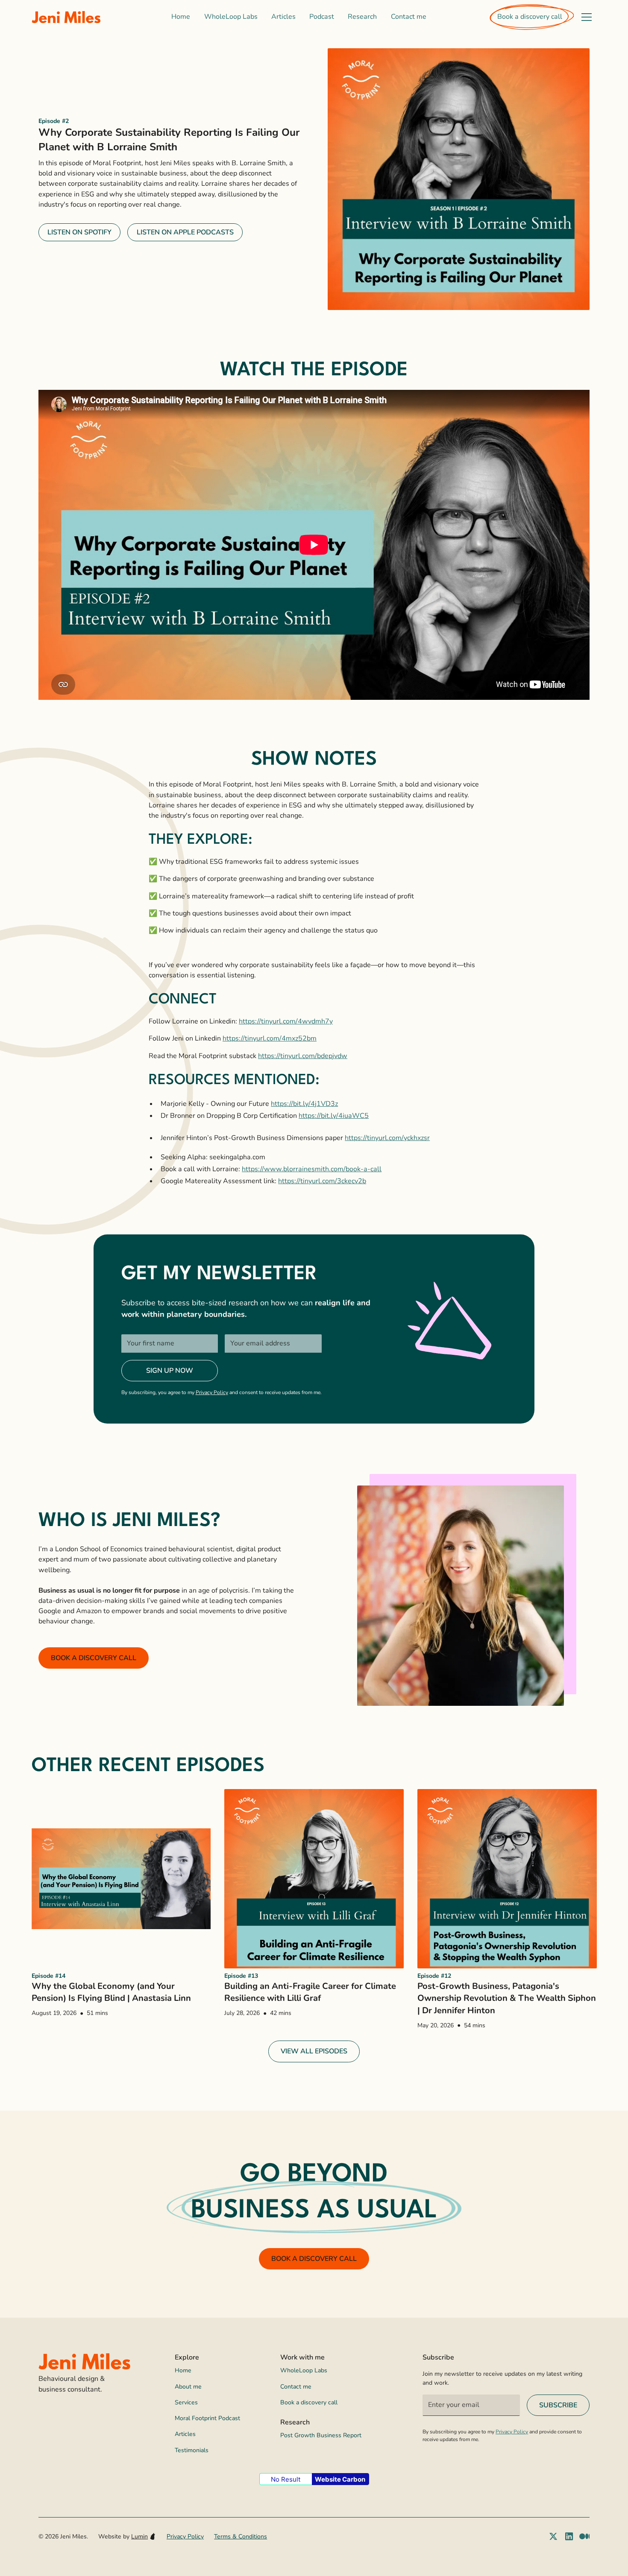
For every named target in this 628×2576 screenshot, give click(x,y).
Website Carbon (340, 2479)
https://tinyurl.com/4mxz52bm (270, 1038)
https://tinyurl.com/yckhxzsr (387, 1138)
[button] (587, 17)
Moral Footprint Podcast (207, 2418)
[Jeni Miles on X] (553, 2536)
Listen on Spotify (79, 232)
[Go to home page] (66, 17)
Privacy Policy (212, 1392)
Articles (283, 17)
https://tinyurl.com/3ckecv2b (322, 1181)
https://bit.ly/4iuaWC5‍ (334, 1116)
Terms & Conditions (241, 2537)
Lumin (139, 2537)
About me (188, 2387)
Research (362, 17)
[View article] (121, 1879)
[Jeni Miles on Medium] (584, 2536)
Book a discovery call (530, 17)
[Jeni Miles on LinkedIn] (569, 2536)
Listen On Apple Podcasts (185, 232)
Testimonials (192, 2450)
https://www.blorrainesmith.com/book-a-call (312, 1169)
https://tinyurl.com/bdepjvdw (303, 1056)
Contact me (409, 17)
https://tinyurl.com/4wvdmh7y (286, 1021)
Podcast (322, 17)
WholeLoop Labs (231, 17)
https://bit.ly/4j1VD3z (304, 1104)
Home (181, 17)
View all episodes (314, 2051)
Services (186, 2402)
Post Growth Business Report (321, 2435)
